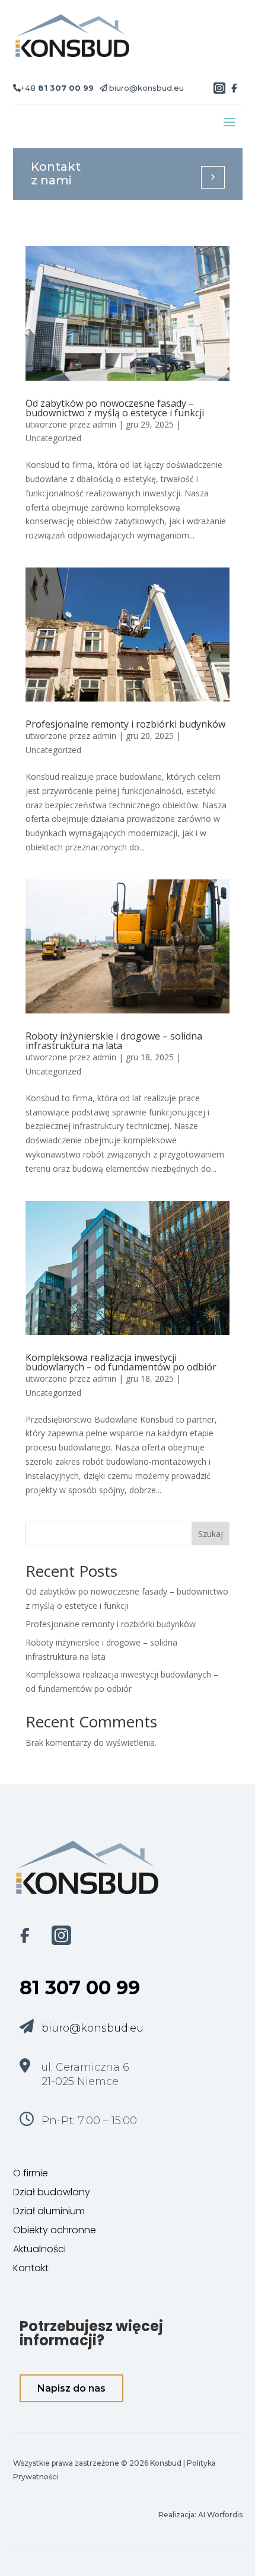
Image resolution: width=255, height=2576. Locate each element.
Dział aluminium (49, 2211)
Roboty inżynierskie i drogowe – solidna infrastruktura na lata (114, 1041)
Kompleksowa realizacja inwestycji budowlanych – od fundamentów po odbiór (121, 1362)
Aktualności (39, 2249)
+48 (57, 88)
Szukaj (211, 1534)
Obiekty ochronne (55, 2230)
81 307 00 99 (80, 1987)
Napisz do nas (71, 2388)
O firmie (31, 2173)
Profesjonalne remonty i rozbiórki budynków (125, 724)
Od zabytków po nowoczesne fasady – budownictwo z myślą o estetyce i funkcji (115, 408)
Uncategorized (53, 438)
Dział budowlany (52, 2192)
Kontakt (31, 2268)
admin (104, 424)
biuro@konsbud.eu (146, 88)
